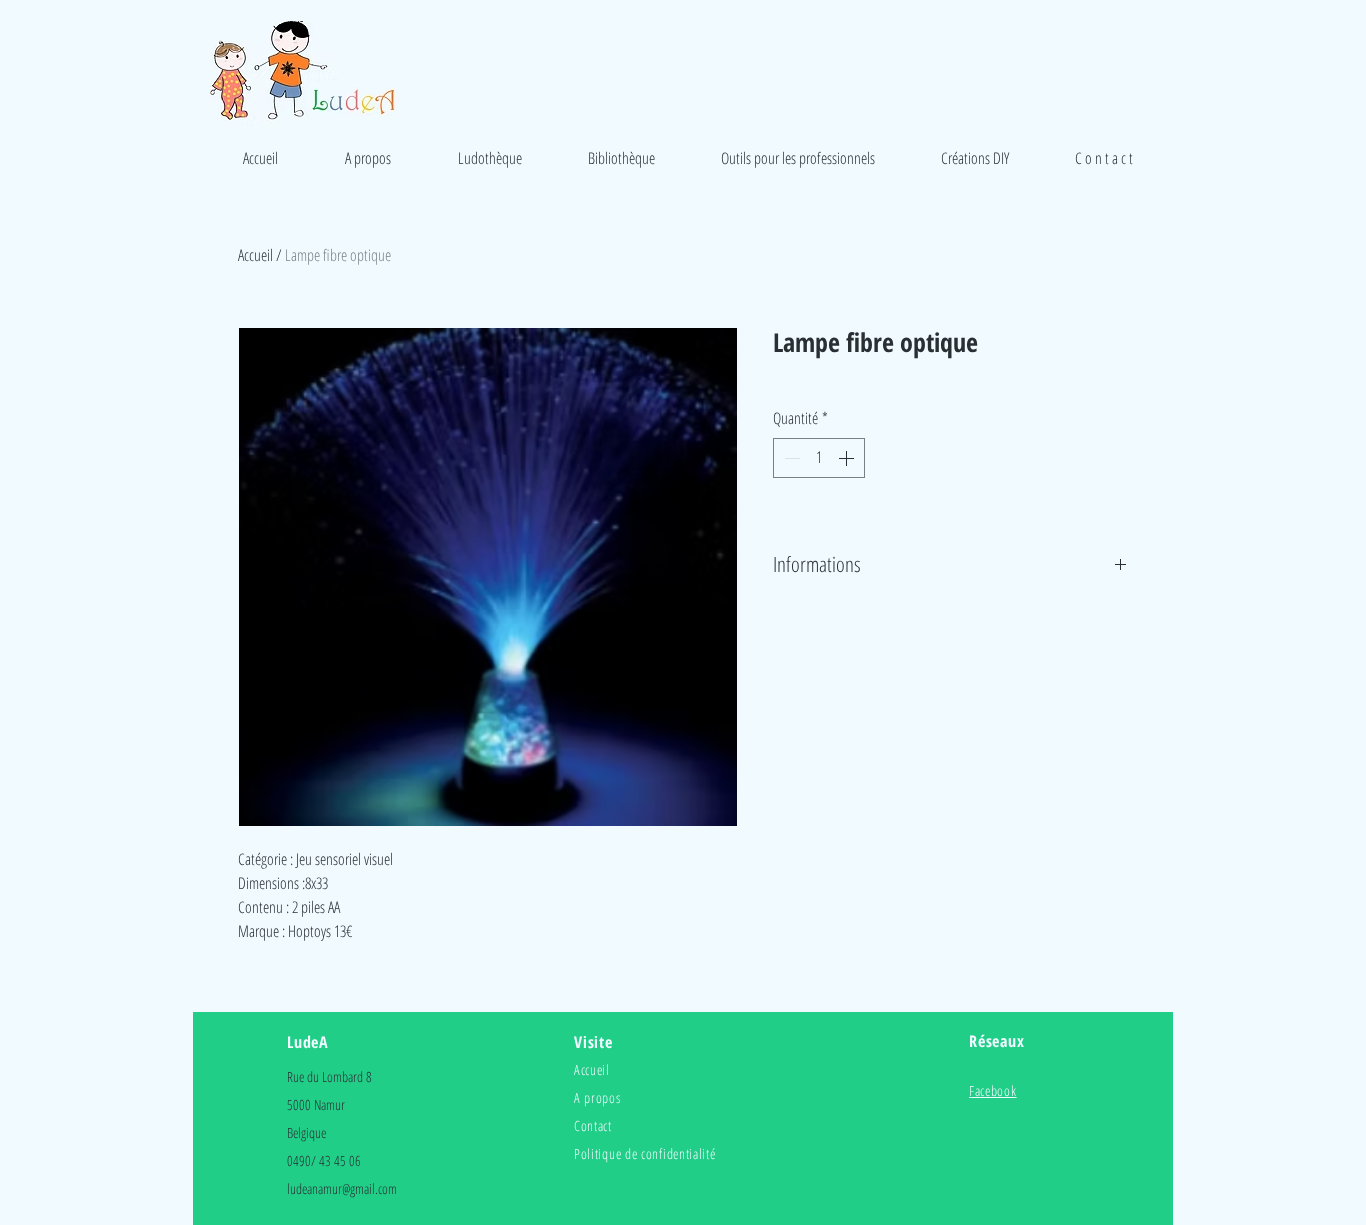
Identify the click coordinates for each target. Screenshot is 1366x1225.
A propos (597, 1097)
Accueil (255, 255)
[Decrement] (790, 458)
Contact (593, 1125)
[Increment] (848, 458)
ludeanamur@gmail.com (342, 1188)
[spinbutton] (819, 458)
